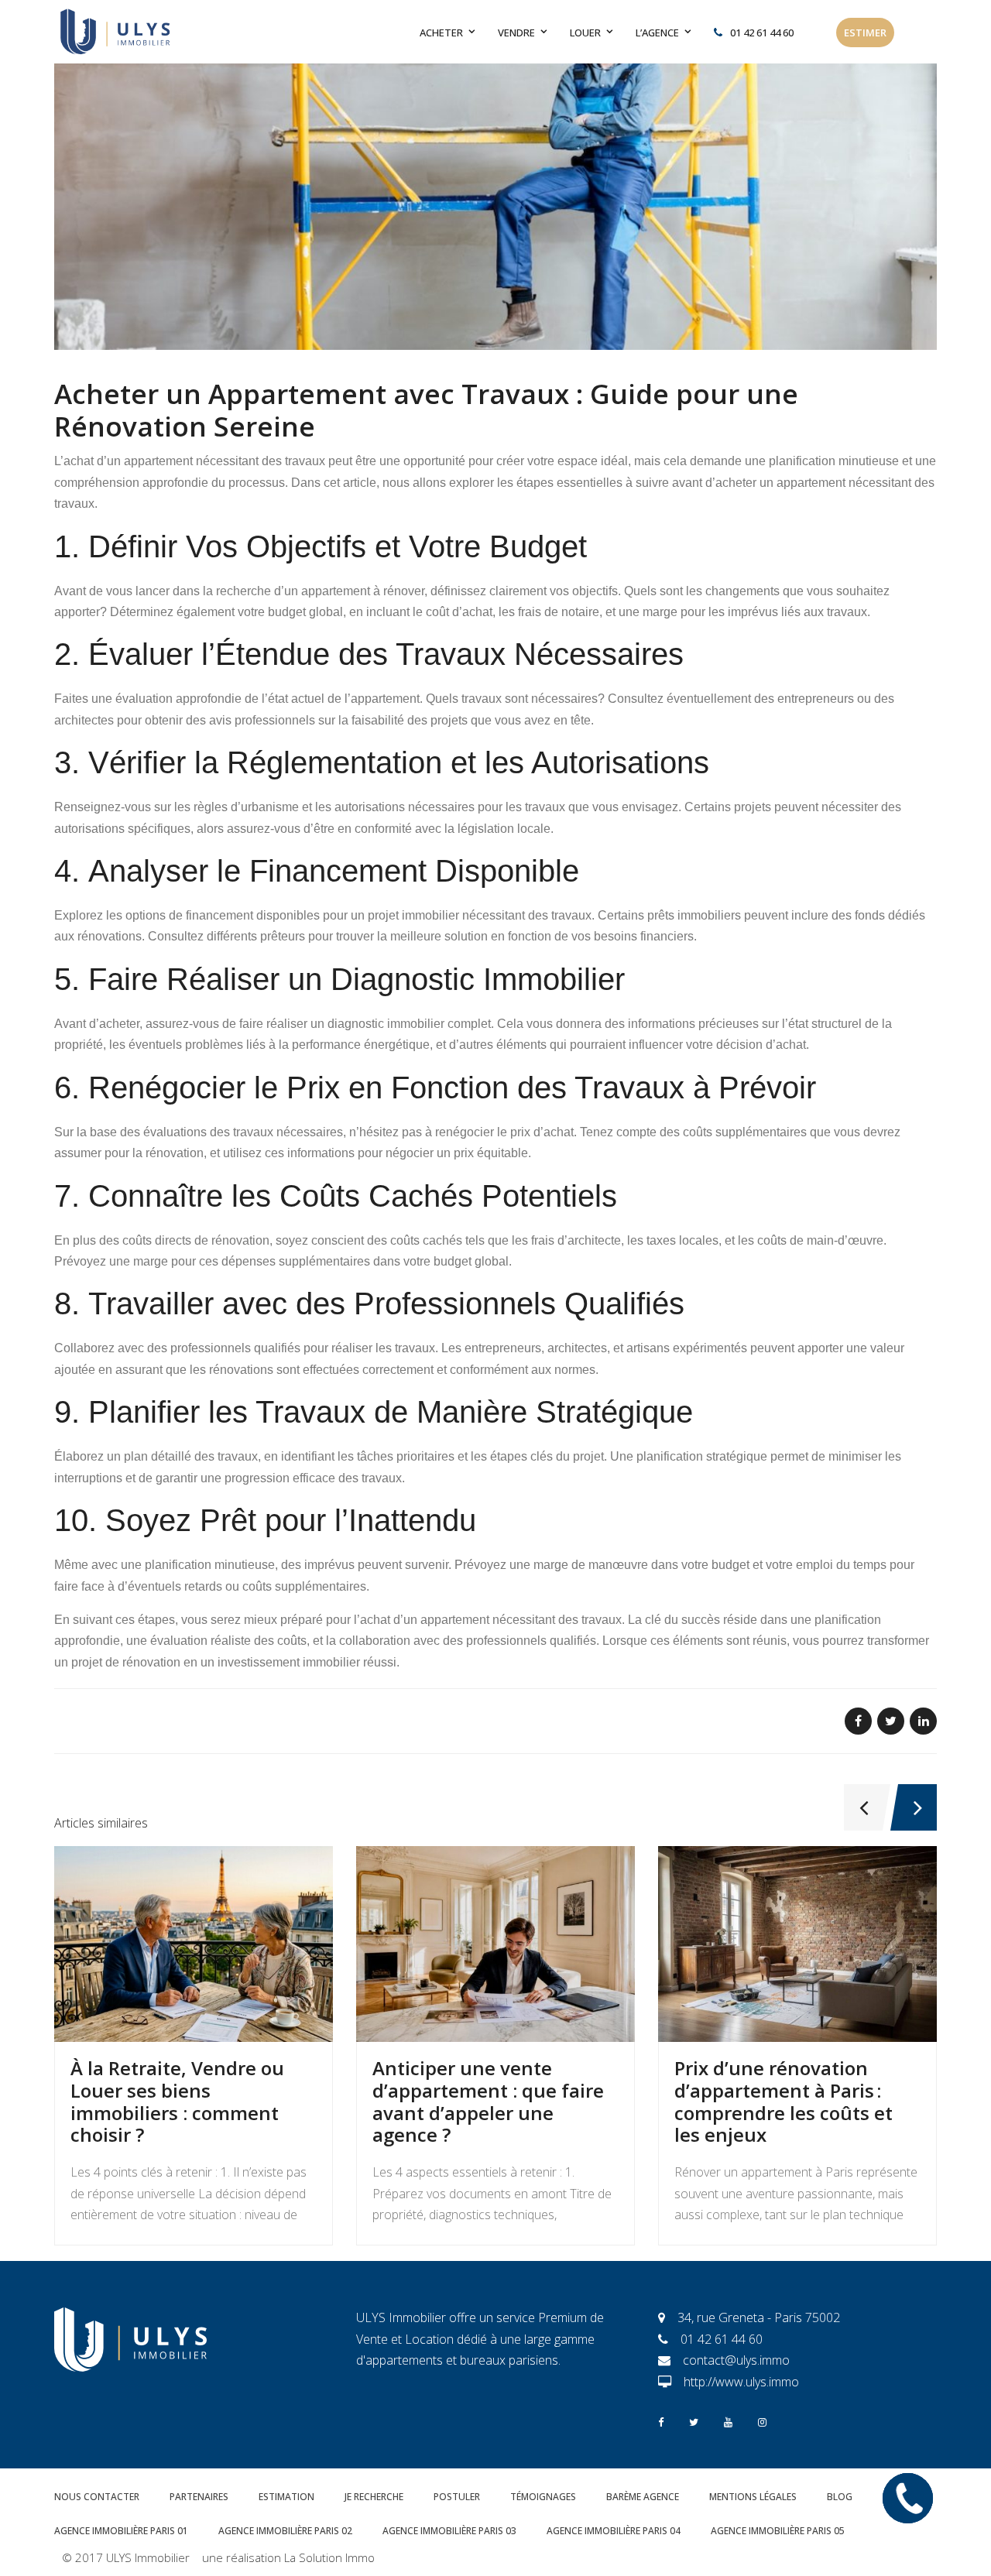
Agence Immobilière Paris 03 (449, 2531)
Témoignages (543, 2497)
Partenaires (199, 2497)
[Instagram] (762, 2421)
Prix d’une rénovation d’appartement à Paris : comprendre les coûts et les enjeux (784, 2101)
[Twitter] (694, 2421)
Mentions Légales (753, 2497)
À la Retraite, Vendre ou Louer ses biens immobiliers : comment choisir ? (177, 2101)
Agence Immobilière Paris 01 (121, 2531)
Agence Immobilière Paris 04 (614, 2531)
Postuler (457, 2497)
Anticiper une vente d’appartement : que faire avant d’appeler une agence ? (488, 2101)
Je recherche (374, 2497)
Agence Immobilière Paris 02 (285, 2531)
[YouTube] (728, 2421)
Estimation (286, 2497)
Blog (840, 2497)
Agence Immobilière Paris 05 (778, 2531)
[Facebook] (661, 2421)
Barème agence (643, 2497)
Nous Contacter (97, 2497)
